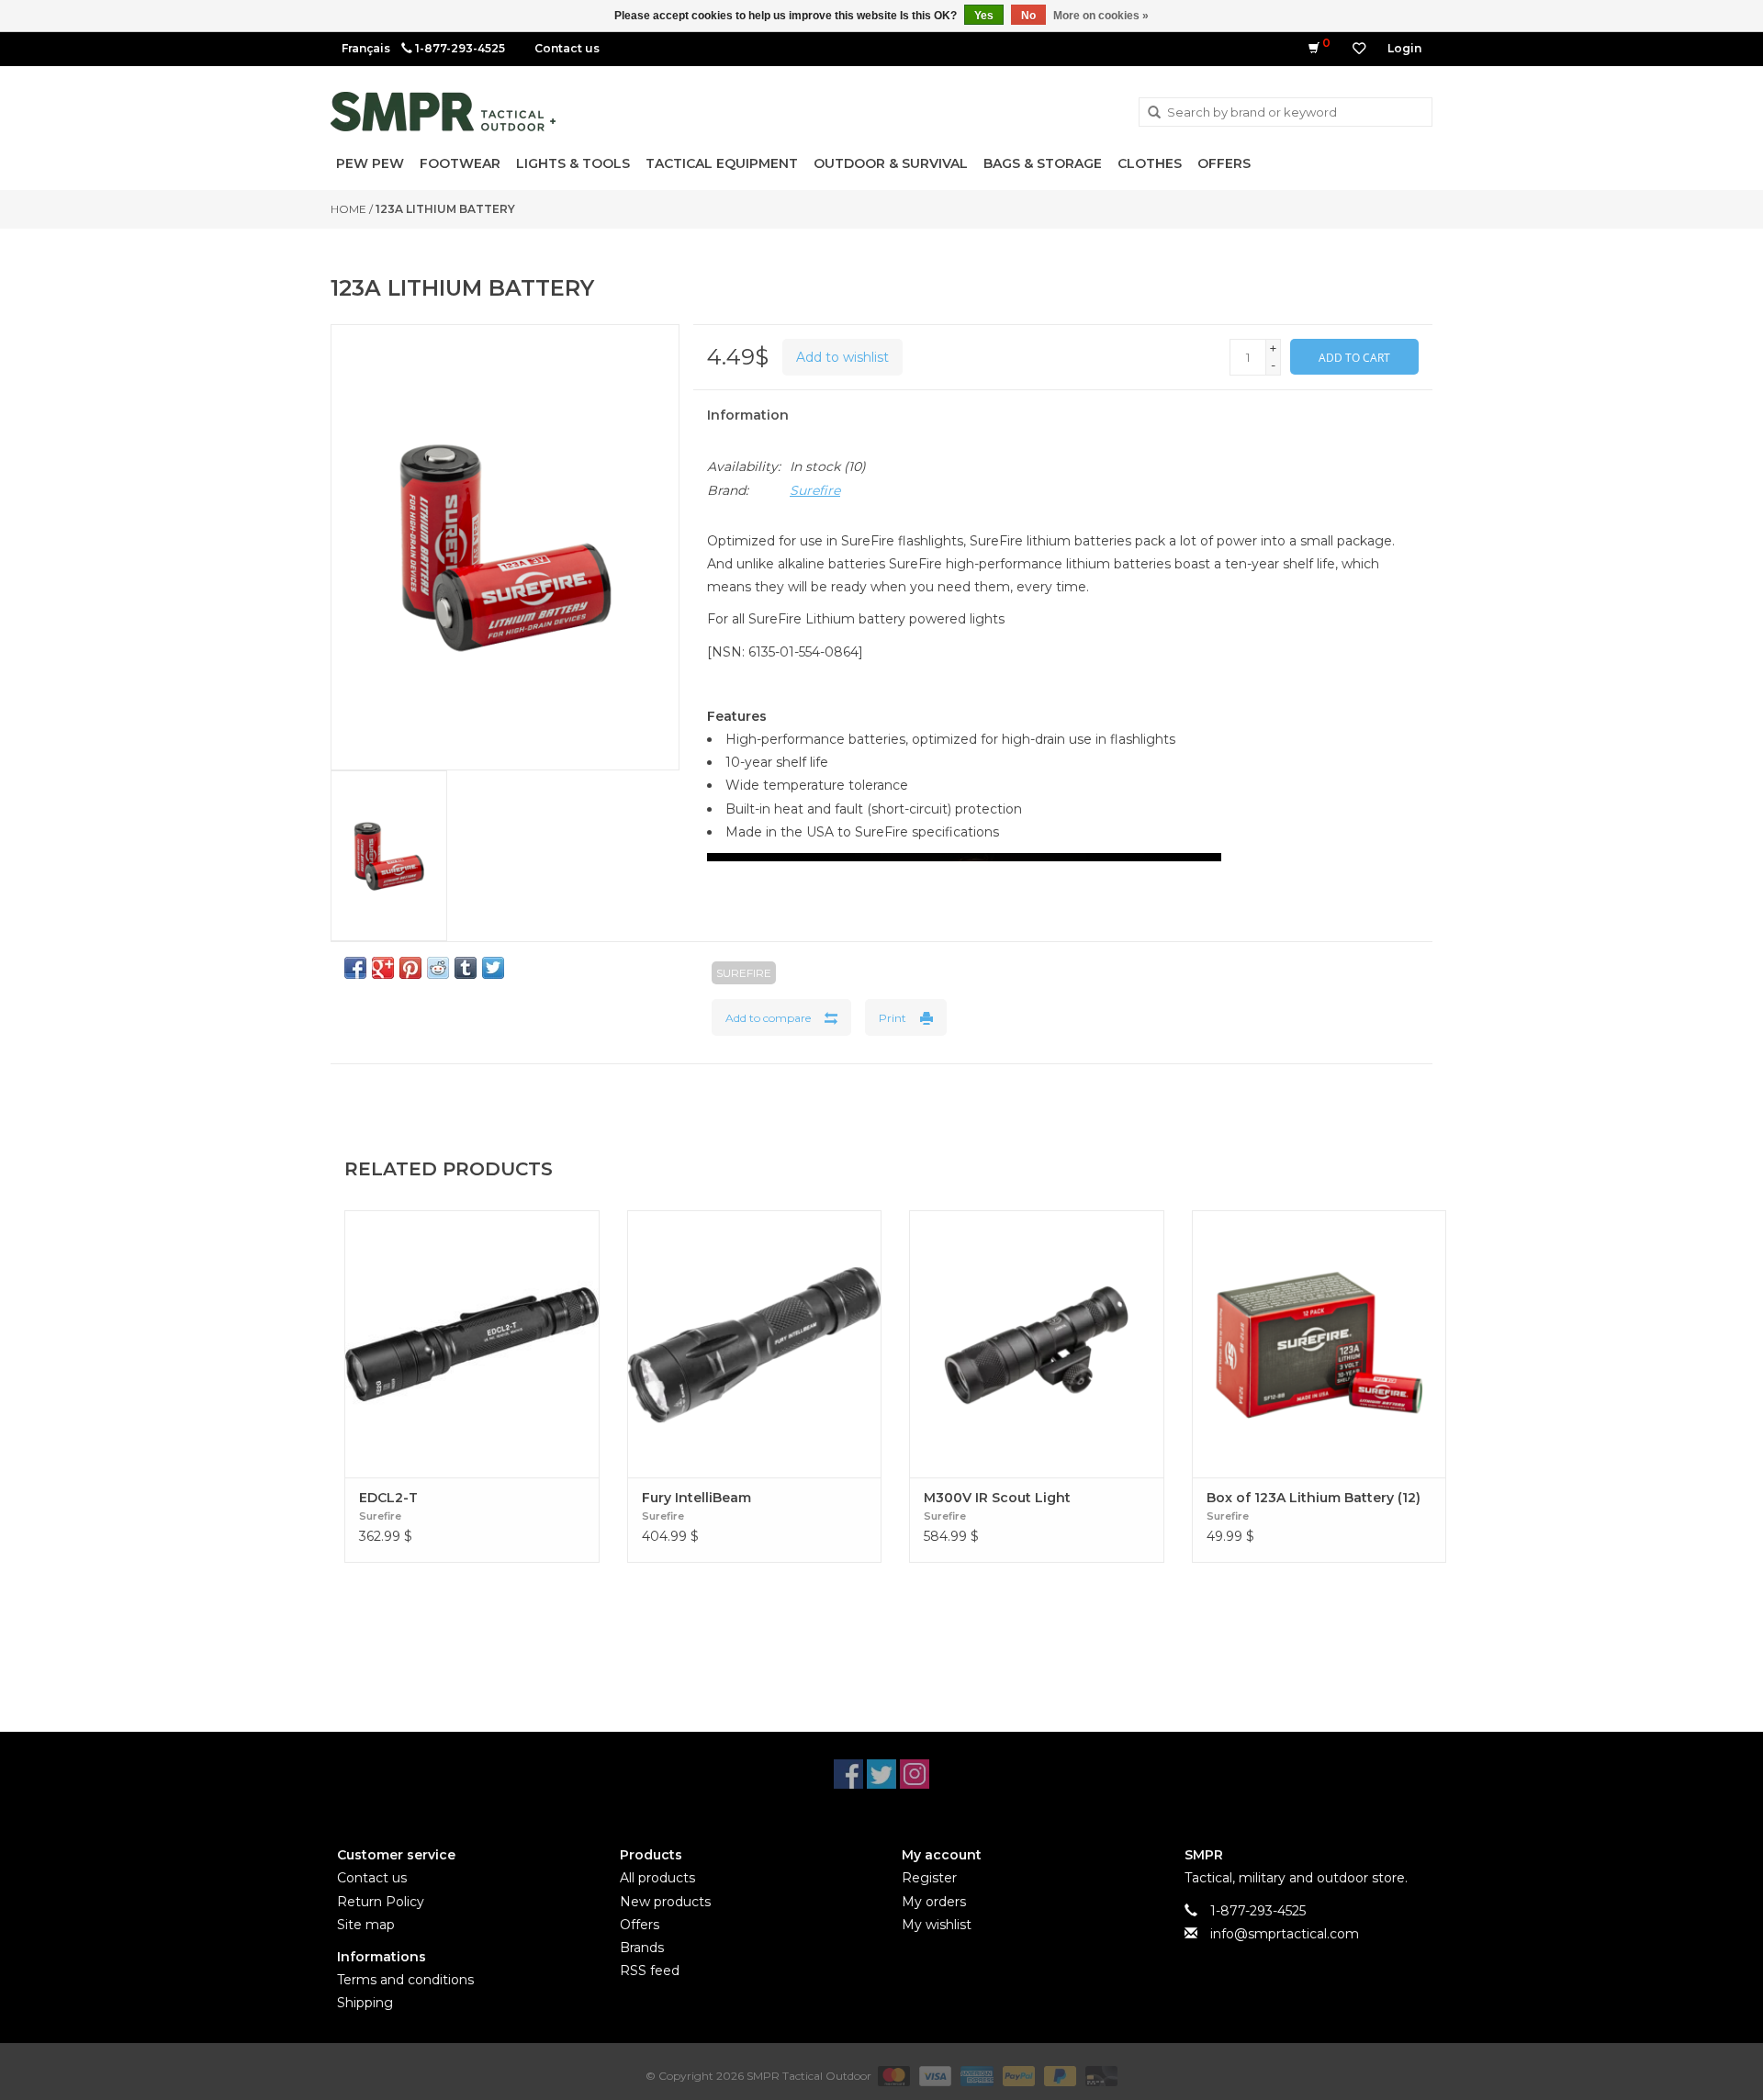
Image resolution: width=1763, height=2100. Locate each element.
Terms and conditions (405, 1980)
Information (748, 415)
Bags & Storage (1043, 163)
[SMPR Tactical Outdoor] (443, 112)
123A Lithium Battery (445, 209)
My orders (934, 1902)
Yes (984, 16)
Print (893, 1018)
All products (657, 1878)
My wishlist (937, 1925)
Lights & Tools (573, 163)
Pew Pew (370, 163)
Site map (366, 1925)
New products (665, 1902)
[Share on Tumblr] (466, 968)
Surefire (815, 490)
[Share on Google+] (383, 968)
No (1028, 16)
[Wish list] (1359, 49)
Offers (1224, 163)
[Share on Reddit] (438, 968)
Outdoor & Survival (891, 163)
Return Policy (381, 1902)
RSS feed (650, 1971)
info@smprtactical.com (1285, 1934)
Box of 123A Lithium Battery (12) (1314, 1498)
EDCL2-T (388, 1498)
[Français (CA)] (366, 48)
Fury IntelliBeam (696, 1498)
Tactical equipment (722, 163)
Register (929, 1878)
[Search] (1154, 113)
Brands (642, 1948)
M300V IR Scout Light (997, 1498)
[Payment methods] (892, 2075)
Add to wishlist (842, 357)
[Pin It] (410, 968)
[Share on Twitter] (493, 968)
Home (348, 209)
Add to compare (768, 1018)
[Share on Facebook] (355, 968)
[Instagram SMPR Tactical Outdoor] (915, 1774)
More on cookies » (1101, 16)
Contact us (567, 48)
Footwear (460, 163)
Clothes (1150, 163)
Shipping (365, 2003)
